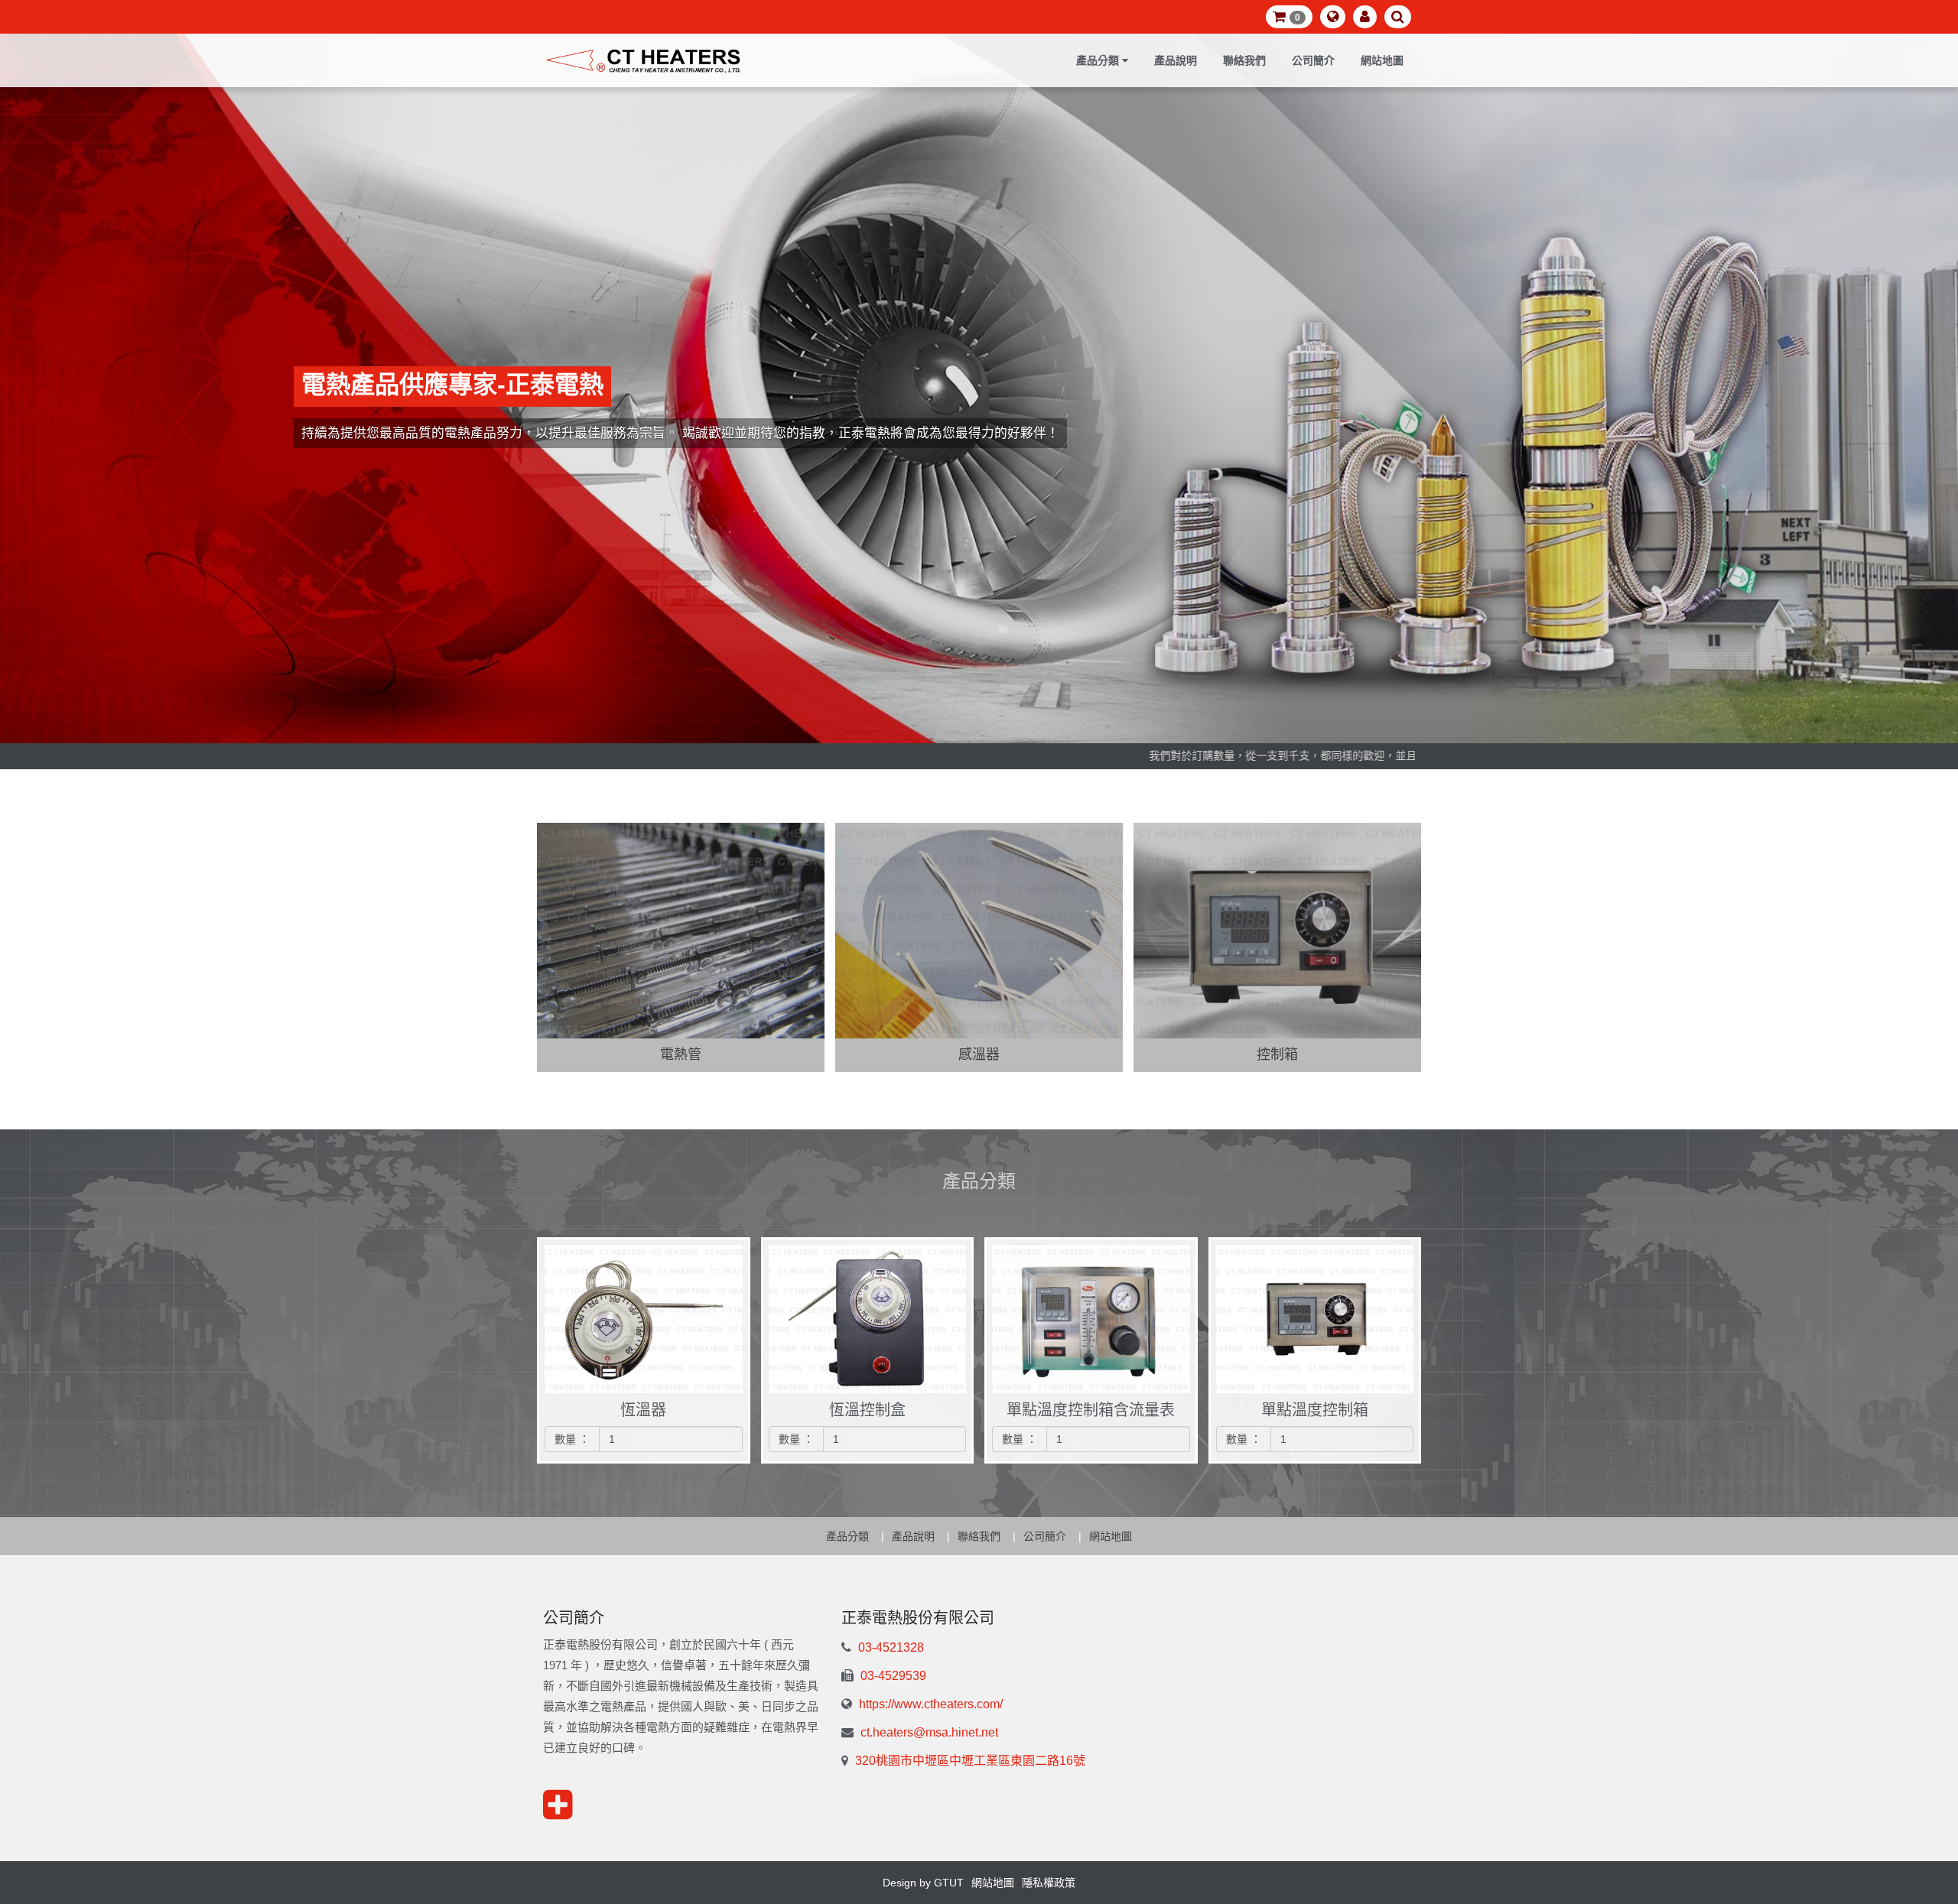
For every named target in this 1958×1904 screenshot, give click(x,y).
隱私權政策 (1049, 1883)
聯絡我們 (1244, 60)
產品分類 (847, 1536)
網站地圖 (1382, 60)
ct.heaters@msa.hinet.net (928, 1732)
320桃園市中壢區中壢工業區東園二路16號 (969, 1761)
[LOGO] (644, 60)
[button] (1289, 17)
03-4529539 (892, 1676)
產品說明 (1176, 60)
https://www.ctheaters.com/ (929, 1704)
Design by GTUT (923, 1883)
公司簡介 (1313, 60)
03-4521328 (890, 1647)
